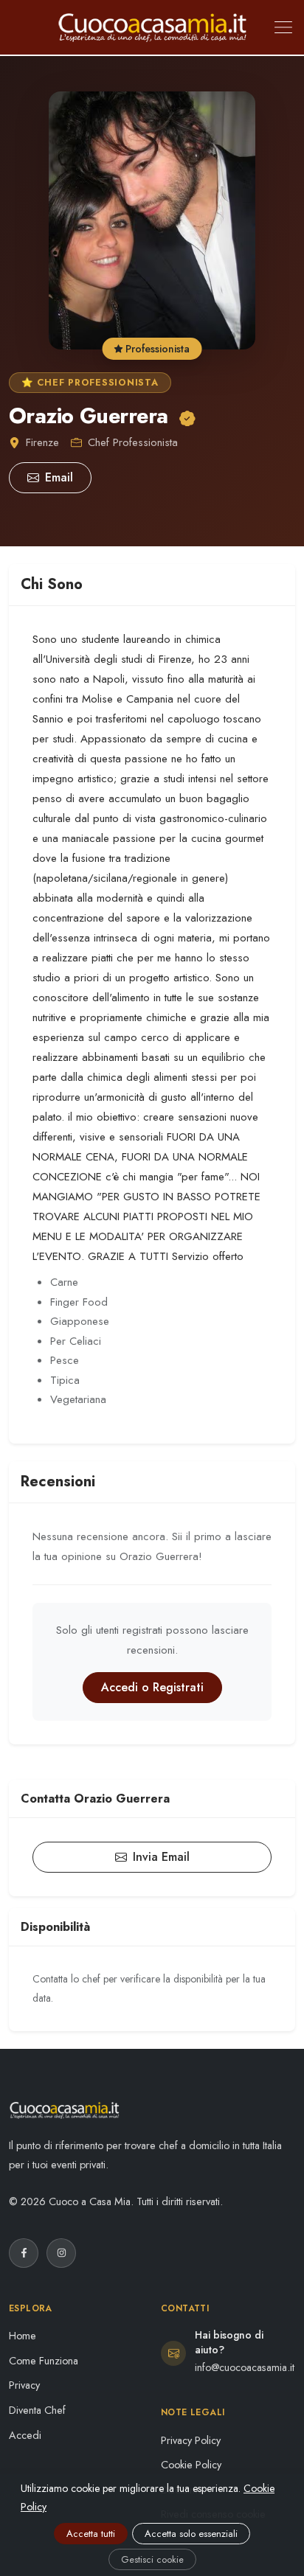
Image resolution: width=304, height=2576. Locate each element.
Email (59, 477)
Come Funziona (44, 2361)
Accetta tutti (91, 2534)
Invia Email (161, 1857)
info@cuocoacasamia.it (245, 2367)
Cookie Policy (191, 2465)
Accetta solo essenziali (191, 2534)
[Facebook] (24, 2253)
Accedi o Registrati (152, 1687)
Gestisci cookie (152, 2559)
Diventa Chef (37, 2410)
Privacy (24, 2385)
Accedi (25, 2435)
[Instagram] (61, 2253)
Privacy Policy (191, 2440)
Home (23, 2336)
